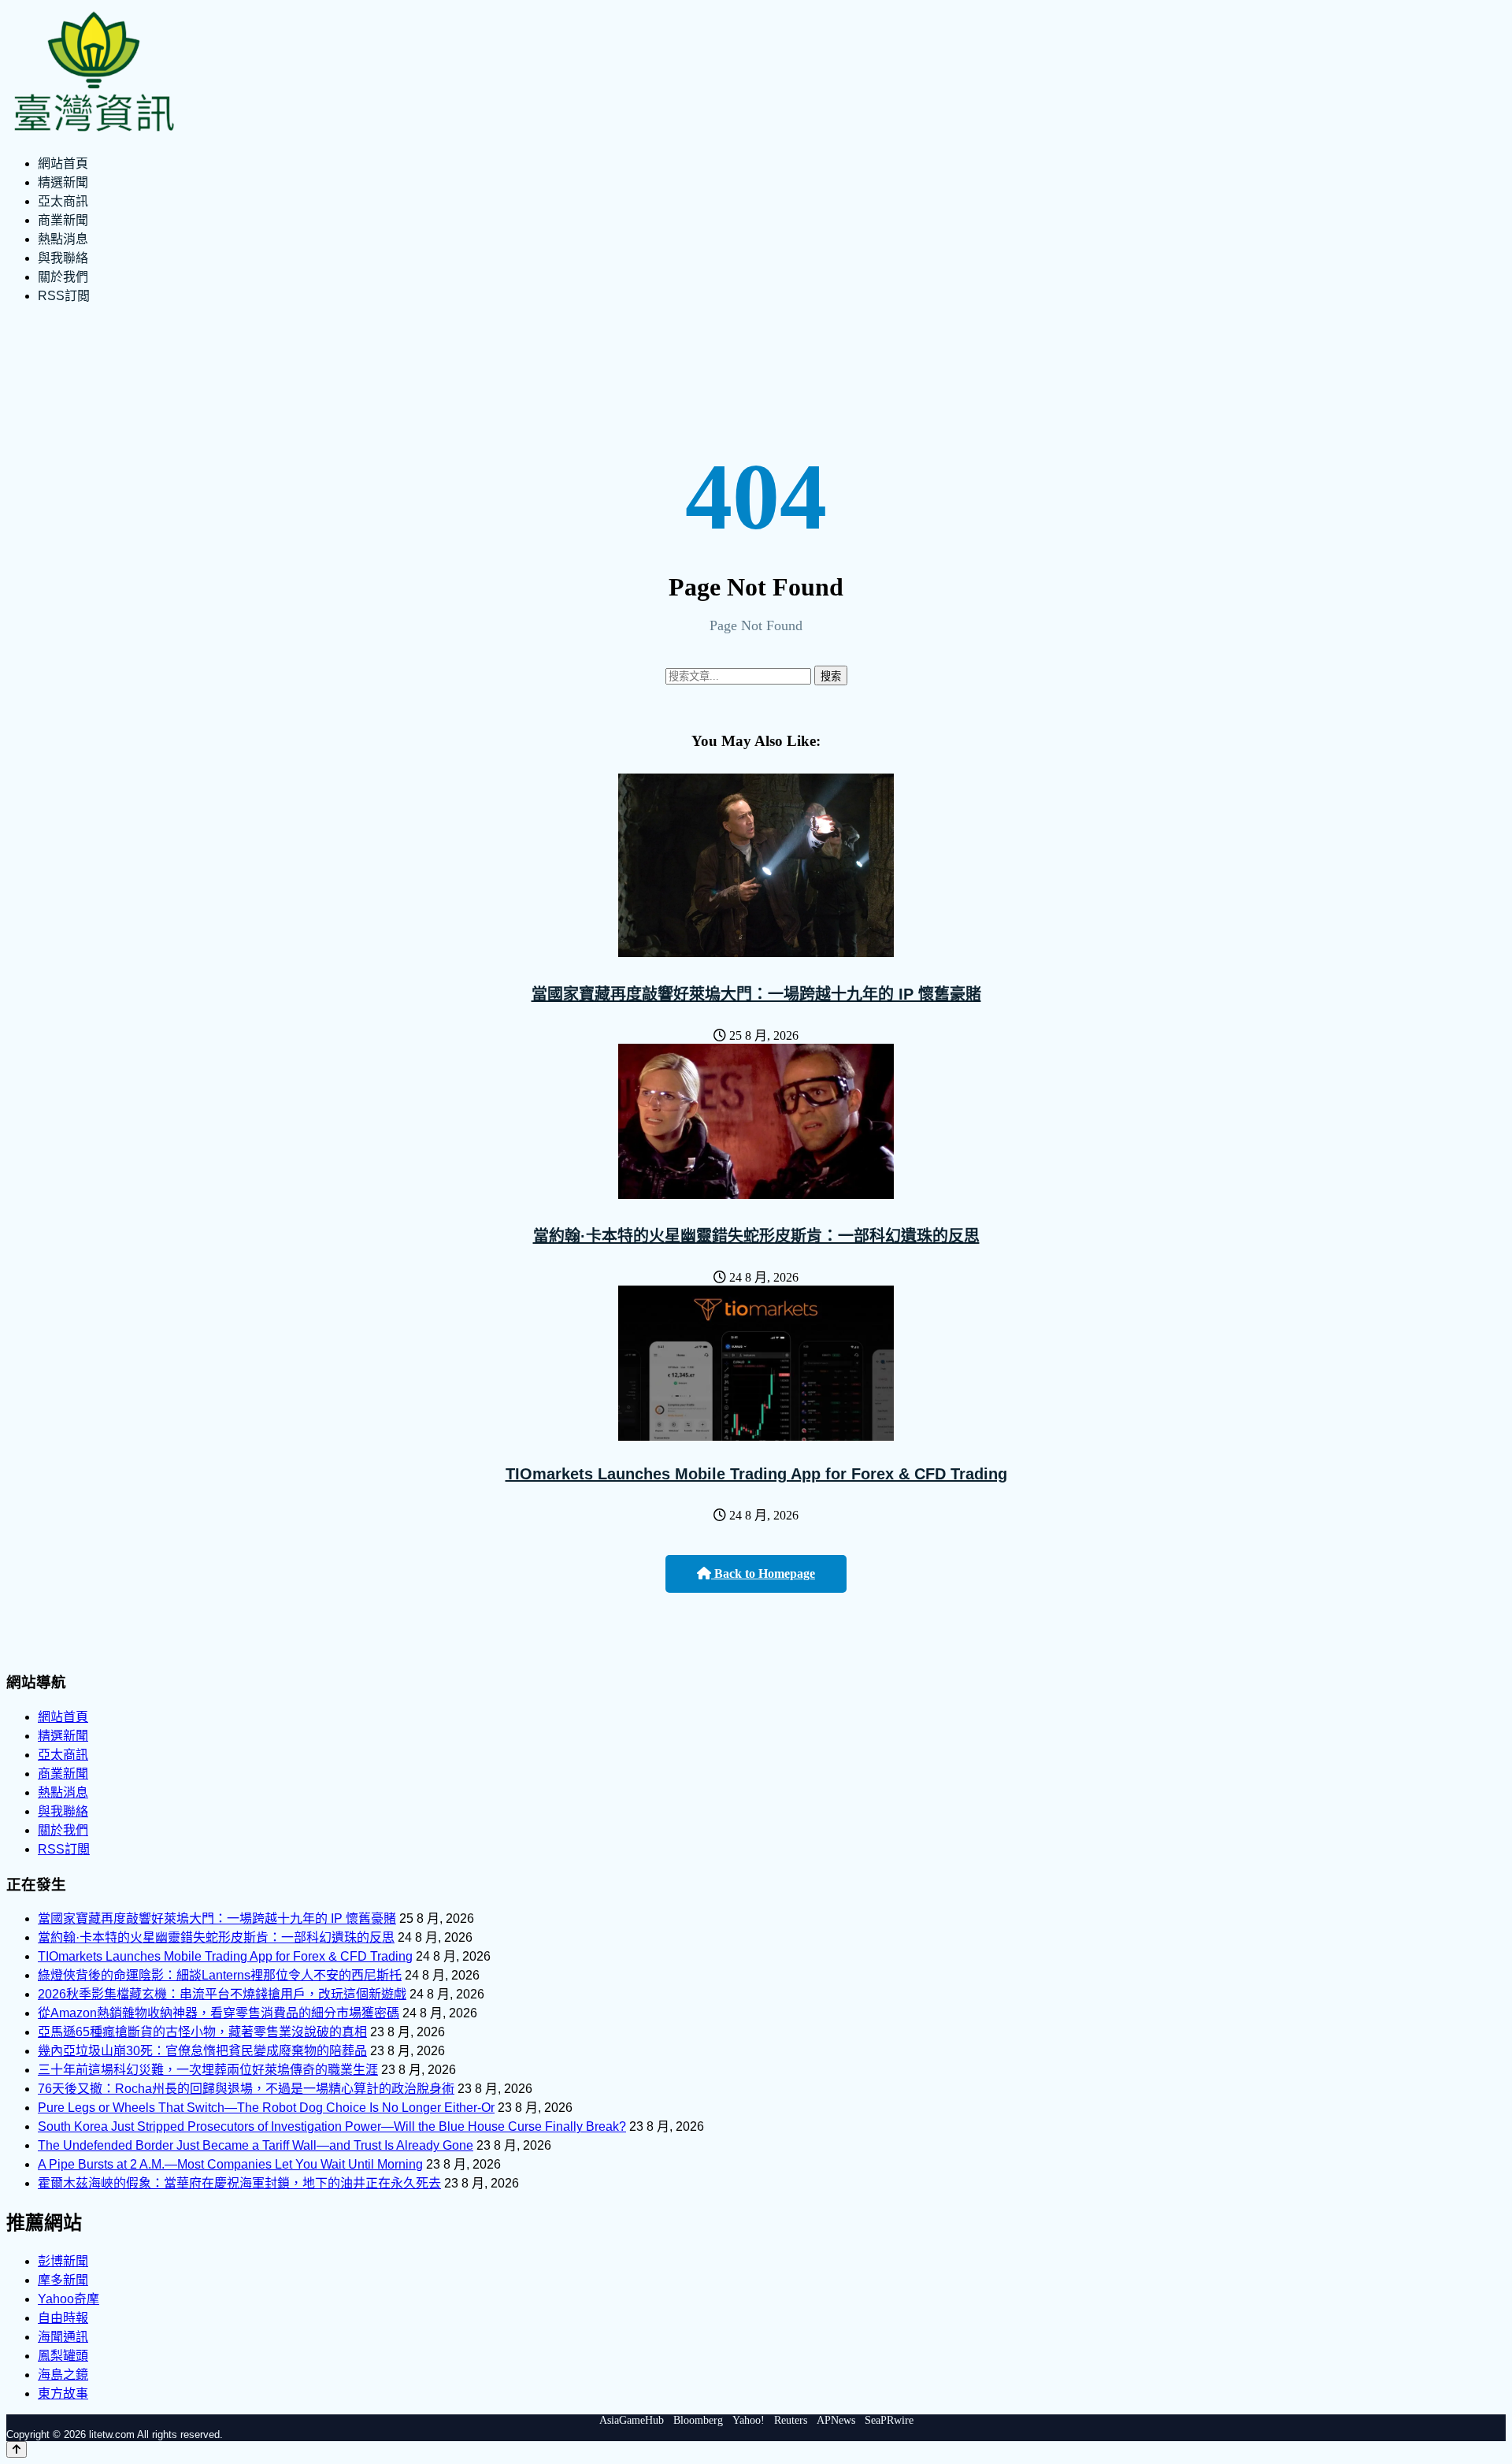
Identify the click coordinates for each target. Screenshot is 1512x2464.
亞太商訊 (63, 201)
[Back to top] (17, 2449)
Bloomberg (698, 2420)
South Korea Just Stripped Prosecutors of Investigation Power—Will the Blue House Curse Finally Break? (332, 2126)
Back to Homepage (763, 1573)
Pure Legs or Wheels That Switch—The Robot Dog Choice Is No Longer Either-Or (266, 2108)
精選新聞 (63, 182)
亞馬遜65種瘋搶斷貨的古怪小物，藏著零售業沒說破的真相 (202, 2032)
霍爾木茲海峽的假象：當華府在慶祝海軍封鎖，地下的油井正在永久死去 (239, 2183)
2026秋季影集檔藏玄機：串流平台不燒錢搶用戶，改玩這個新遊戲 (222, 1994)
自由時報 (63, 2318)
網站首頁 (63, 163)
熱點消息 (63, 239)
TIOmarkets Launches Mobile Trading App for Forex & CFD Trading (756, 1474)
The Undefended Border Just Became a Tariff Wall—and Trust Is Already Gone (256, 2145)
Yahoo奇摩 (69, 2299)
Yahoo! (749, 2420)
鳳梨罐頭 (63, 2356)
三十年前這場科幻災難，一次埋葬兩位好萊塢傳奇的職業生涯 (208, 2070)
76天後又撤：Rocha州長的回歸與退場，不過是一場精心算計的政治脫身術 (246, 2089)
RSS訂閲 (64, 296)
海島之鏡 (63, 2375)
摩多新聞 (63, 2280)
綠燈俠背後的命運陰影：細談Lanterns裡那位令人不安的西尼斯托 (220, 1975)
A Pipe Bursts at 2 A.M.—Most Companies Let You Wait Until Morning (230, 2164)
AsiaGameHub (632, 2420)
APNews (836, 2420)
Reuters (791, 2420)
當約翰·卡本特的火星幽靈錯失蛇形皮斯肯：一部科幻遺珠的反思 (756, 1236)
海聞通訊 (63, 2337)
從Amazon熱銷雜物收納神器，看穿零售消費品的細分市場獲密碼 (219, 2013)
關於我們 (63, 277)
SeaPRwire (889, 2420)
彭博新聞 (63, 2261)
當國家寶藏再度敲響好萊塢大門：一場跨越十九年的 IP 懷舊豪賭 (756, 994)
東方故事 (63, 2393)
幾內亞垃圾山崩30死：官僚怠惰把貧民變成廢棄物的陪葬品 (202, 2051)
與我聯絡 (63, 258)
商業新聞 (63, 220)
